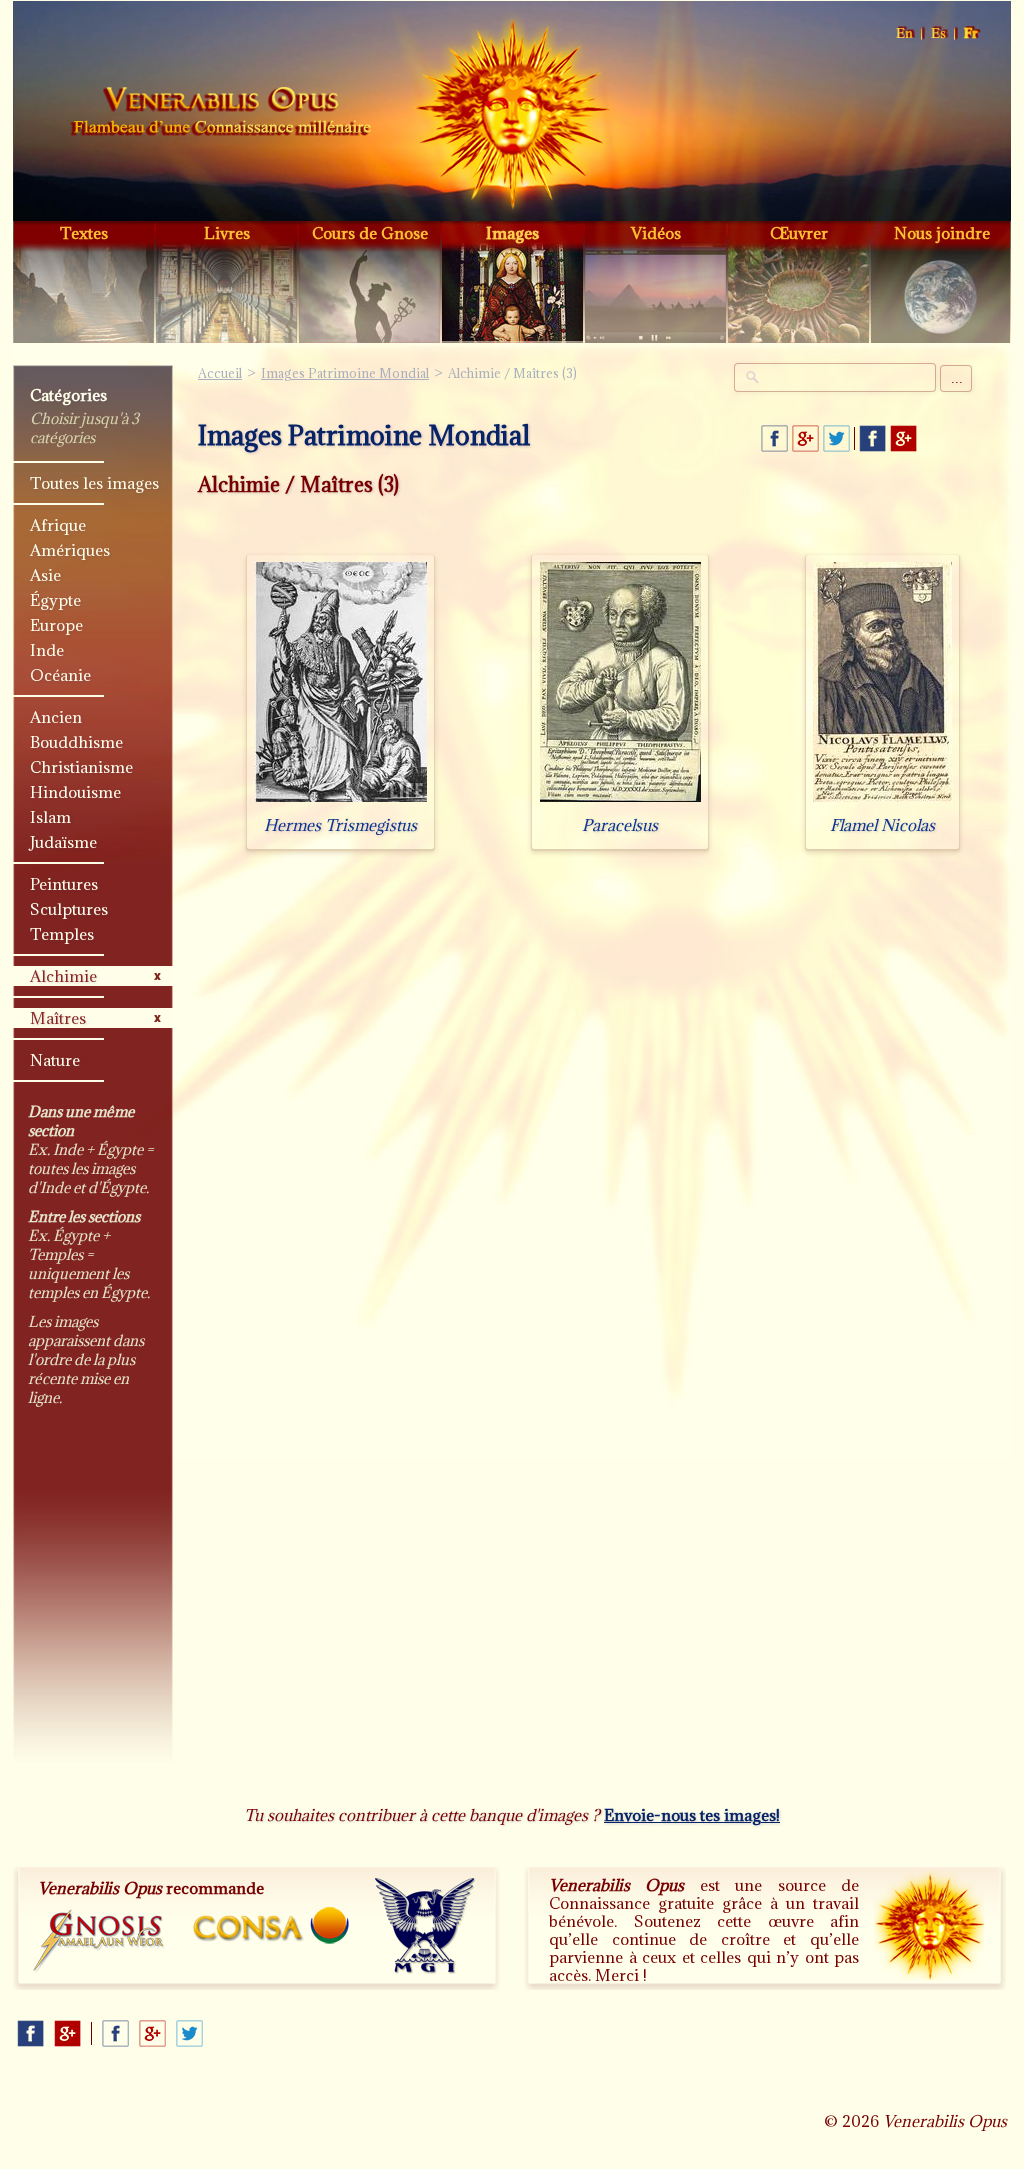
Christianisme (81, 767)
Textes (84, 233)
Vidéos (656, 233)
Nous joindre (942, 233)
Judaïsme (63, 842)
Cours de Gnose (370, 233)
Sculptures (69, 909)
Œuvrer (799, 233)
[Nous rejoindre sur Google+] (903, 438)
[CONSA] (271, 1925)
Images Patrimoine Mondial (345, 373)
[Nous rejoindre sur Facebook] (872, 438)
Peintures (64, 884)
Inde (47, 650)
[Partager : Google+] (805, 438)
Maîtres (58, 1018)
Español (939, 33)
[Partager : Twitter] (836, 438)
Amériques (70, 550)
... (957, 378)
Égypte (55, 600)
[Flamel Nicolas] (882, 801)
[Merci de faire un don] (929, 1925)
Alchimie (63, 976)
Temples (62, 934)
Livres (227, 233)
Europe (56, 625)
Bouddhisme (76, 742)
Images (512, 233)
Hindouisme (75, 792)
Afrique (58, 525)
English (905, 33)
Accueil (221, 114)
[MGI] (425, 1926)
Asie (45, 575)
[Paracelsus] (620, 801)
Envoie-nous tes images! (692, 1815)
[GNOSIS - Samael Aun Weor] (99, 1941)
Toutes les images (94, 483)
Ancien (56, 717)
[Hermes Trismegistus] (341, 801)
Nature (55, 1060)
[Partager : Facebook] (774, 438)
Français (972, 33)
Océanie (60, 675)
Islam (50, 817)
